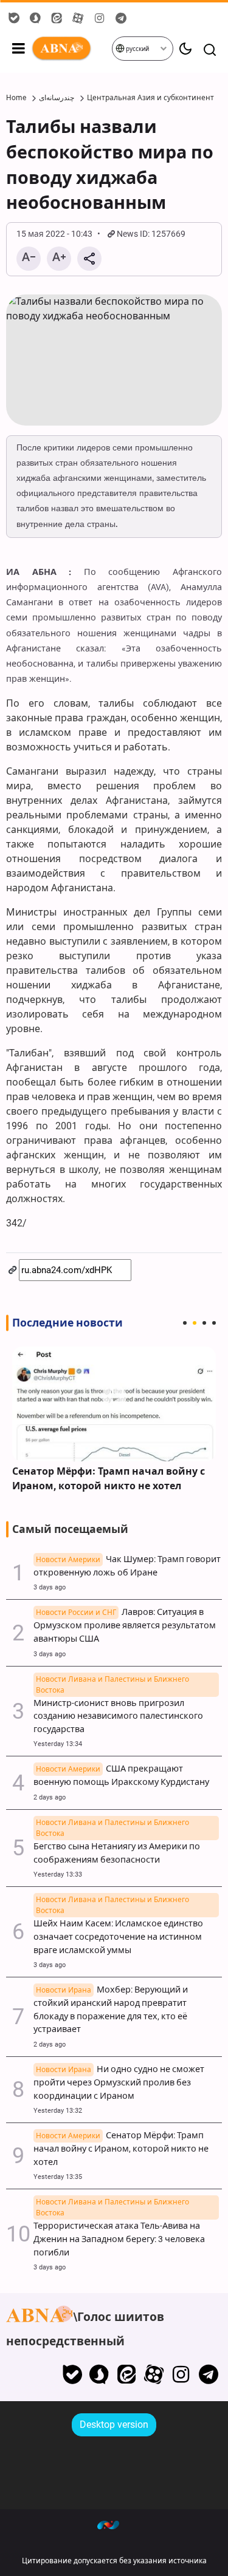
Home (16, 98)
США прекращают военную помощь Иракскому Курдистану (121, 1776)
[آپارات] (154, 2374)
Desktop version (114, 2425)
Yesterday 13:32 (58, 2111)
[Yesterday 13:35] (114, 1404)
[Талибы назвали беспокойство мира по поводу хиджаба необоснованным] (114, 360)
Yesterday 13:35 (58, 2177)
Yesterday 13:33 (58, 1874)
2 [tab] (195, 1323)
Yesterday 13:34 (58, 1744)
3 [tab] (204, 1323)
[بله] (72, 2374)
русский (137, 49)
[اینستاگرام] (181, 2374)
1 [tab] (185, 1323)
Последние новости (67, 1323)
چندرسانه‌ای (57, 98)
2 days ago (50, 1797)
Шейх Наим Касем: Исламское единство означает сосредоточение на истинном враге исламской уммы (118, 1930)
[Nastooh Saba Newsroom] (114, 2524)
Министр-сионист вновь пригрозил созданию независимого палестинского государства (118, 1710)
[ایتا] (127, 2374)
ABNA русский (71, 49)
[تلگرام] (208, 2374)
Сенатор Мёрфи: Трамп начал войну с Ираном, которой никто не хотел (109, 1479)
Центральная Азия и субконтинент (150, 98)
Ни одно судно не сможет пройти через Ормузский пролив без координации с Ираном (119, 2083)
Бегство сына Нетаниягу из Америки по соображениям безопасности (117, 1847)
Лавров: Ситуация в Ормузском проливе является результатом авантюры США (125, 1626)
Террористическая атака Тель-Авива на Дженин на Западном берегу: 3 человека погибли (119, 2232)
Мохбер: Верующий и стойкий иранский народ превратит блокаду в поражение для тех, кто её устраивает (111, 2010)
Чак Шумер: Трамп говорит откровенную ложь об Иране (127, 1566)
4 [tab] (214, 1323)
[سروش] (99, 2374)
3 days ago (50, 1587)
